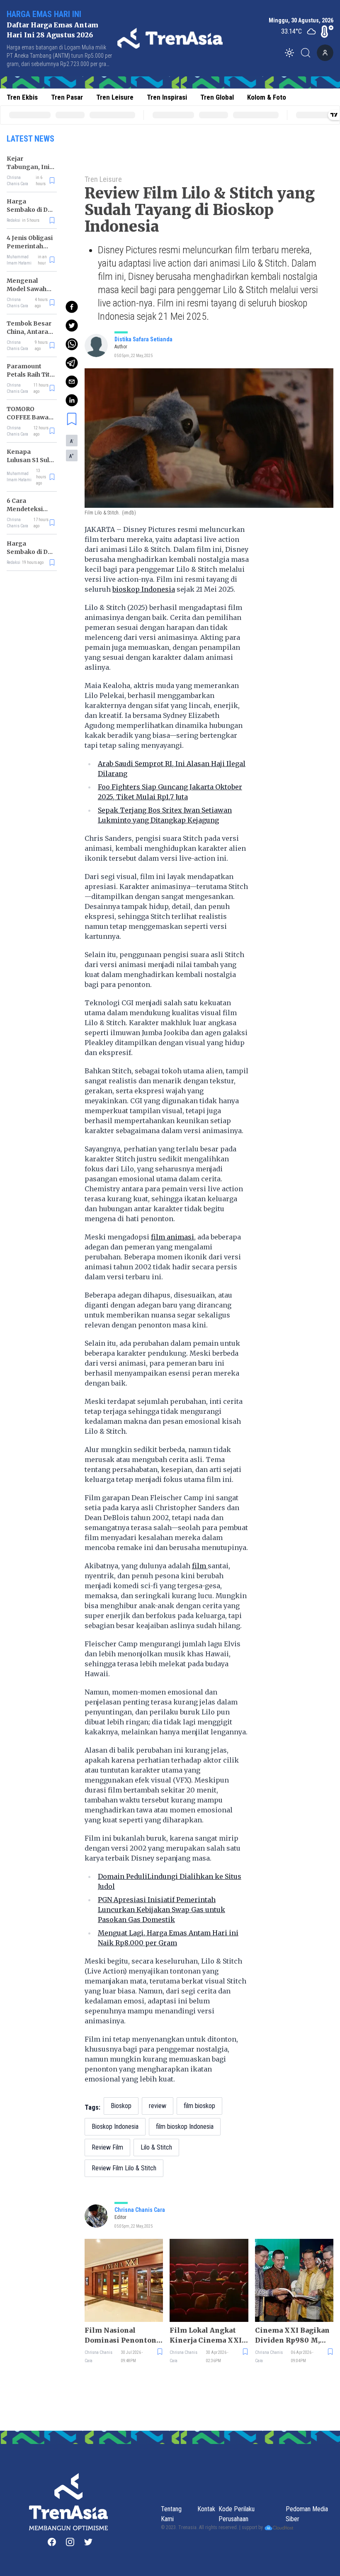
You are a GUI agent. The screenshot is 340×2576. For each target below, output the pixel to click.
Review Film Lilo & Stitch (124, 2168)
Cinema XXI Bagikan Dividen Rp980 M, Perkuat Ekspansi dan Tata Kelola (294, 2336)
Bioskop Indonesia (115, 2127)
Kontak (206, 2509)
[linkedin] (72, 400)
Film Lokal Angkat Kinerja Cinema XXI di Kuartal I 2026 (206, 2336)
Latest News (30, 139)
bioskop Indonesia (144, 589)
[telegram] (72, 363)
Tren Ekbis (22, 97)
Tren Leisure (115, 97)
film (200, 1566)
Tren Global (217, 97)
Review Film (107, 2147)
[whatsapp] (72, 344)
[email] (72, 382)
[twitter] (72, 326)
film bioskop (199, 2106)
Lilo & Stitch (156, 2147)
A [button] (72, 441)
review (158, 2106)
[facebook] (72, 307)
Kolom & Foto (267, 97)
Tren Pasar (67, 97)
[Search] (308, 53)
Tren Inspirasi (167, 97)
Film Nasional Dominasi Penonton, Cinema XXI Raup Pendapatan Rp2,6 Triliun (121, 2336)
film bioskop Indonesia (185, 2127)
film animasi (172, 1237)
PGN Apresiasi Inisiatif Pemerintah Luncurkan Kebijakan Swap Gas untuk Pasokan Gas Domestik (161, 1910)
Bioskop (121, 2106)
